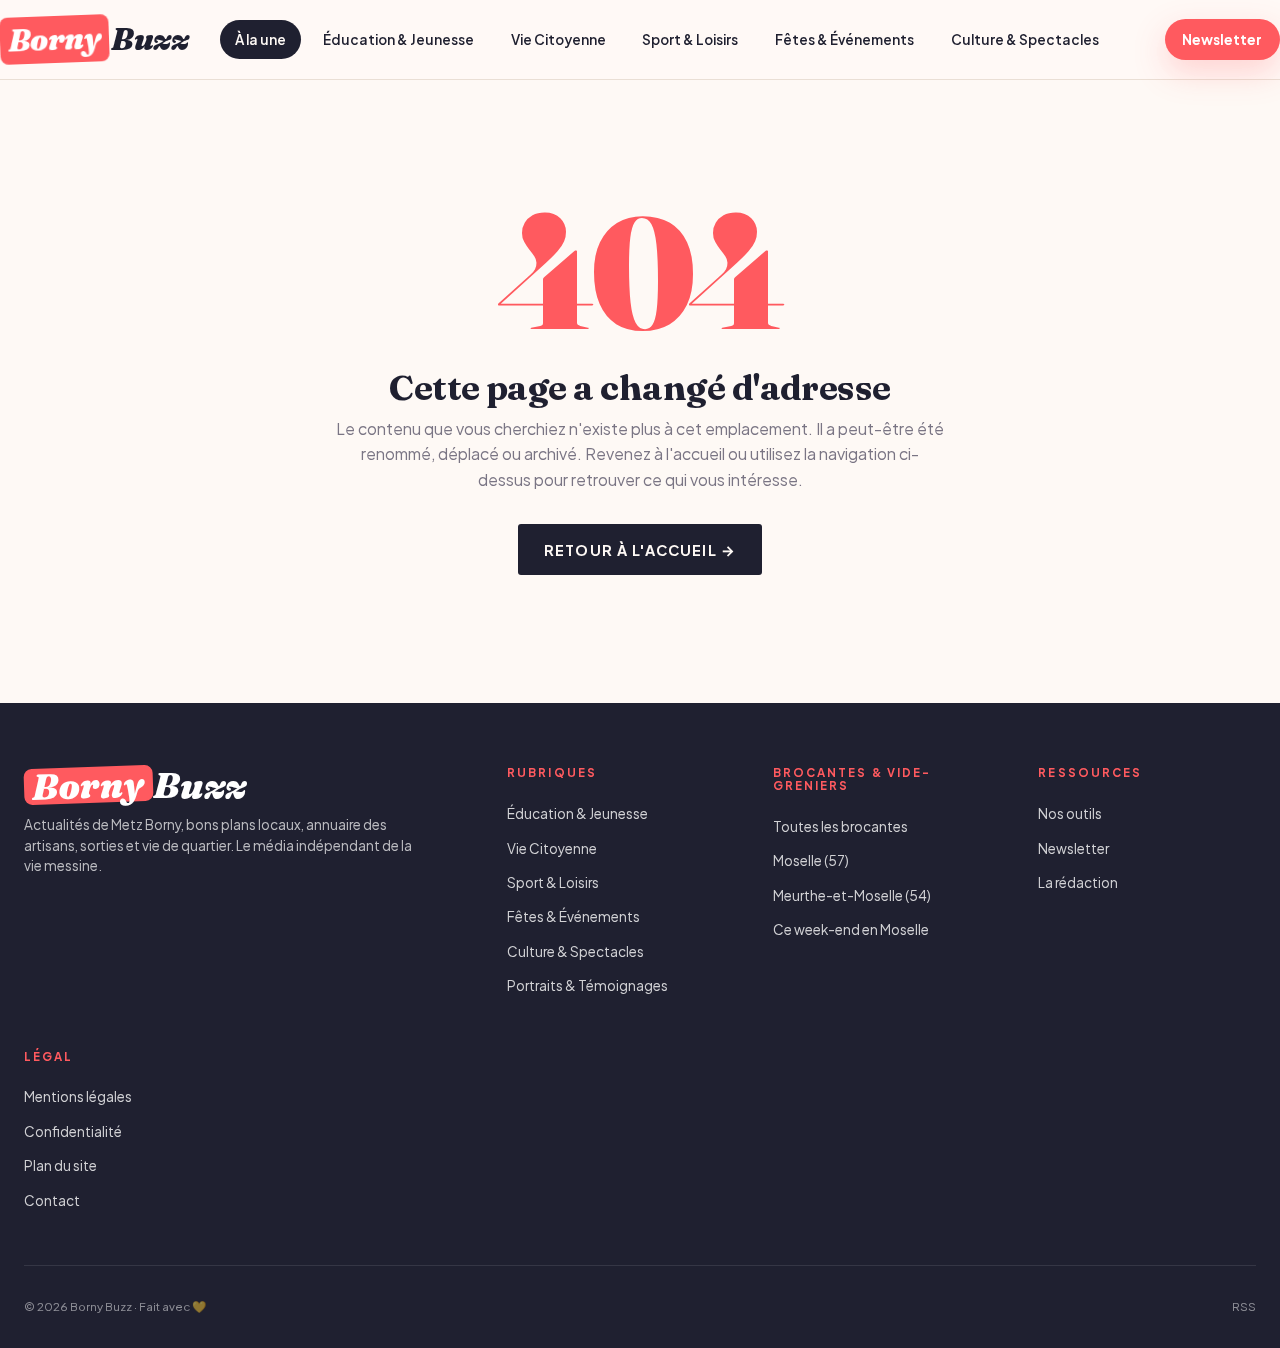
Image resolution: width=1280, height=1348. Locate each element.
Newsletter (1222, 39)
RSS (1244, 1306)
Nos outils (1070, 813)
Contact (52, 1200)
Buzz (97, 38)
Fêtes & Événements (844, 39)
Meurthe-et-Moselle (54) (852, 895)
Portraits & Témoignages (587, 985)
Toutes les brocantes (840, 826)
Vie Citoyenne (558, 39)
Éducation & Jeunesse (398, 39)
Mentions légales (78, 1096)
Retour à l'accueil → (640, 550)
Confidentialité (73, 1131)
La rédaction (1078, 882)
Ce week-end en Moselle (851, 929)
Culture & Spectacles (1025, 39)
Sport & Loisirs (690, 39)
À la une (260, 39)
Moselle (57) (811, 860)
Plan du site (60, 1165)
